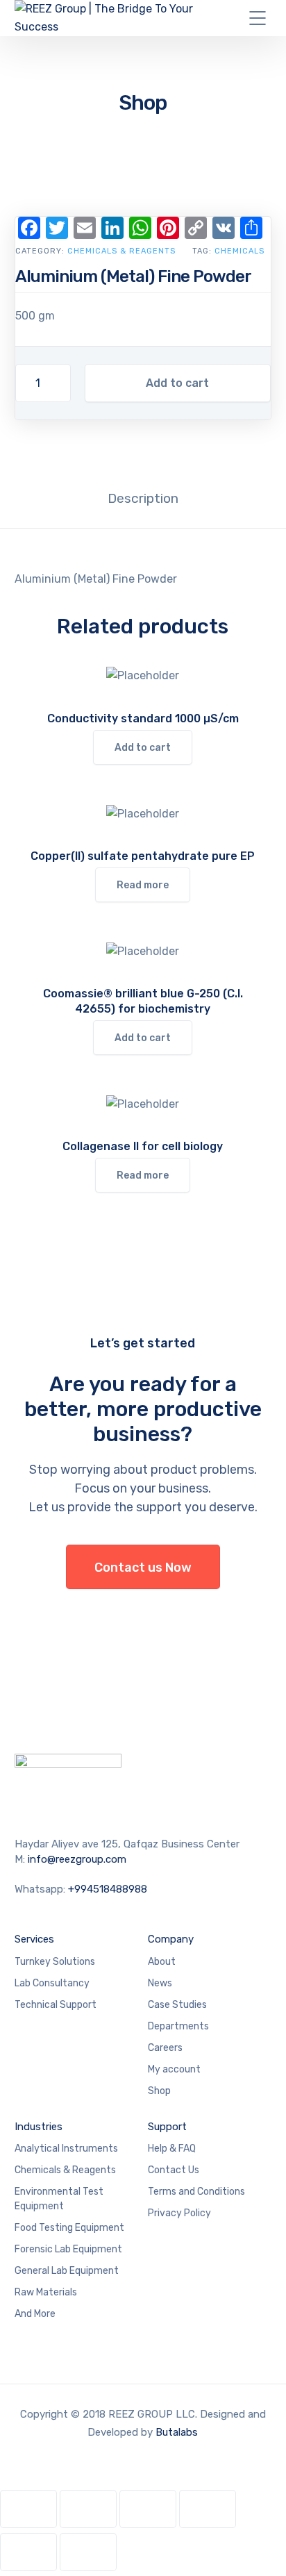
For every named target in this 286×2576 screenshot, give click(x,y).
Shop (159, 2091)
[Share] (148, 2509)
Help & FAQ (172, 2149)
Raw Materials (46, 2292)
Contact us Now (143, 1568)
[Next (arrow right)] (88, 2552)
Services (34, 1939)
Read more (143, 885)
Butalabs (177, 2432)
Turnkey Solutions (55, 1962)
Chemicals (239, 251)
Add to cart (177, 383)
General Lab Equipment (67, 2271)
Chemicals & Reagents (121, 251)
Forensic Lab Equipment (68, 2249)
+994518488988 (108, 1889)
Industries (39, 2127)
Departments (178, 2026)
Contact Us (174, 2170)
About (162, 1962)
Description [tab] (143, 498)
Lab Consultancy (52, 1983)
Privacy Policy (179, 2213)
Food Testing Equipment (69, 2228)
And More (35, 2314)
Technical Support (56, 2005)
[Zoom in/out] (28, 2509)
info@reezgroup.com (77, 1859)
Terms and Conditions (196, 2192)
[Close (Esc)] (208, 2509)
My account (174, 2069)
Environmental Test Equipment (59, 2199)
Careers (165, 2048)
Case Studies (177, 2005)
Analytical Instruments (66, 2149)
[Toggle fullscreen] (88, 2509)
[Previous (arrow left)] (28, 2552)
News (160, 1983)
